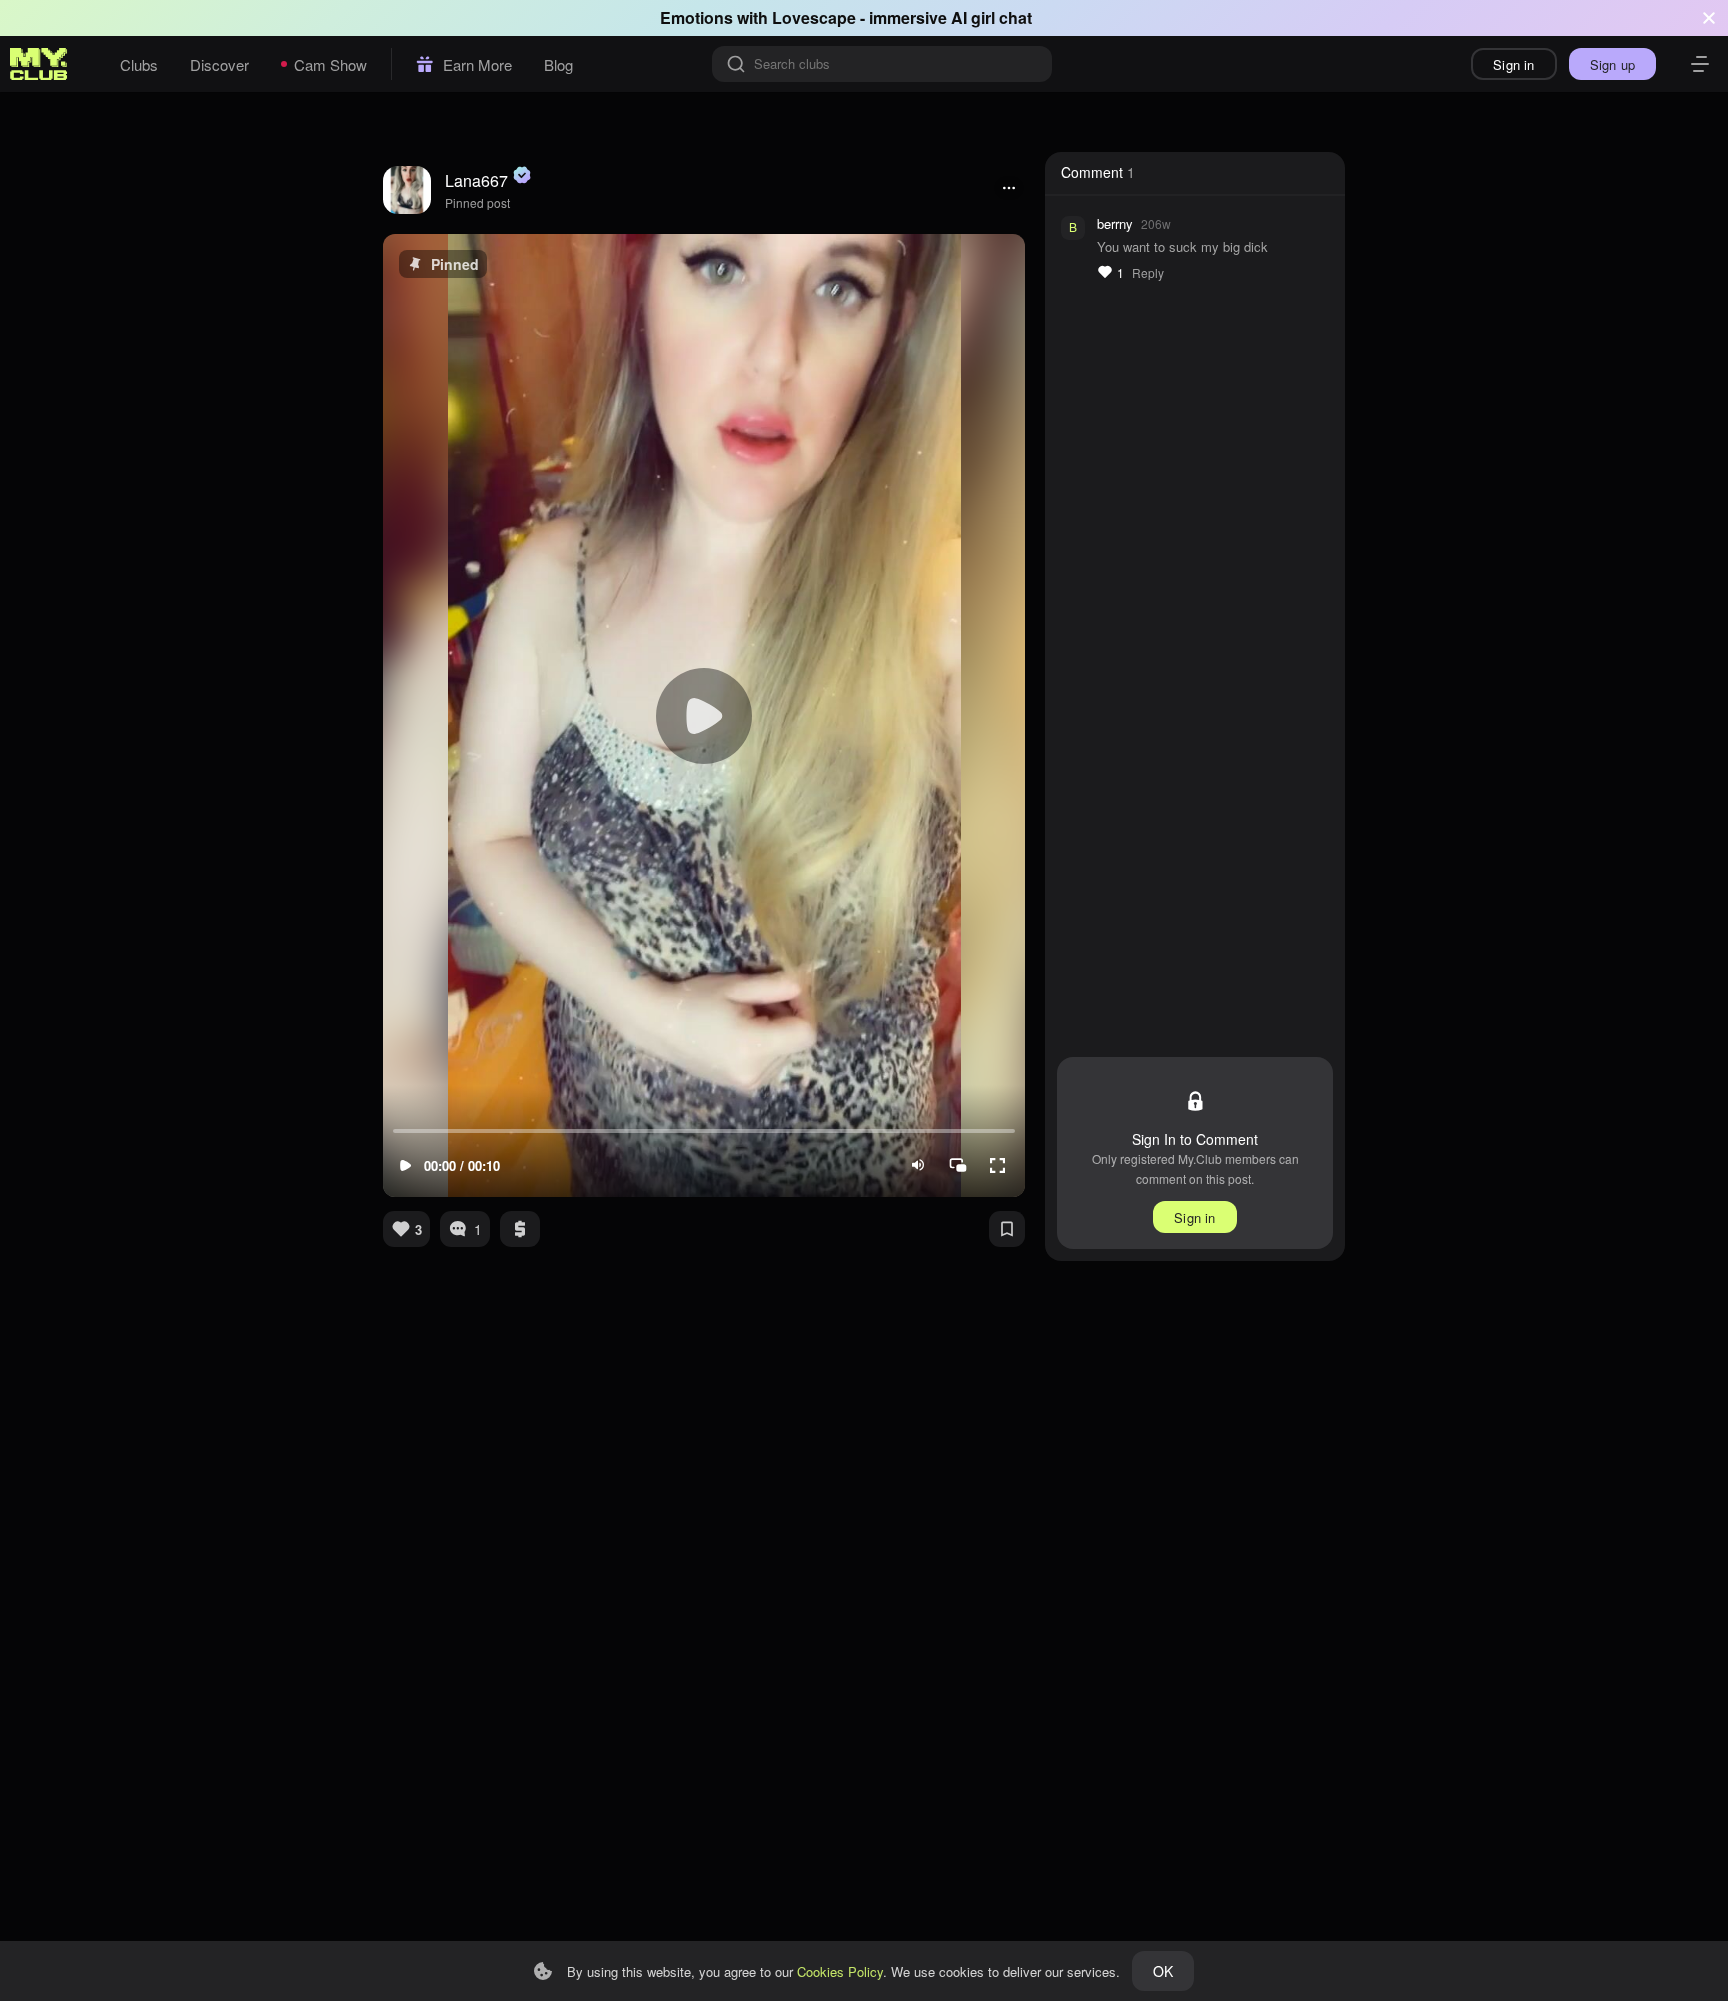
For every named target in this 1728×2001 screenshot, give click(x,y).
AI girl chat (991, 17)
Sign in (1513, 64)
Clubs (139, 64)
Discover (219, 64)
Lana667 (476, 180)
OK (1163, 1971)
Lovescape (814, 17)
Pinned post (477, 202)
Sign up (1612, 64)
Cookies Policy (840, 1971)
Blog (558, 64)
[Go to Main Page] (39, 64)
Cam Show (330, 64)
